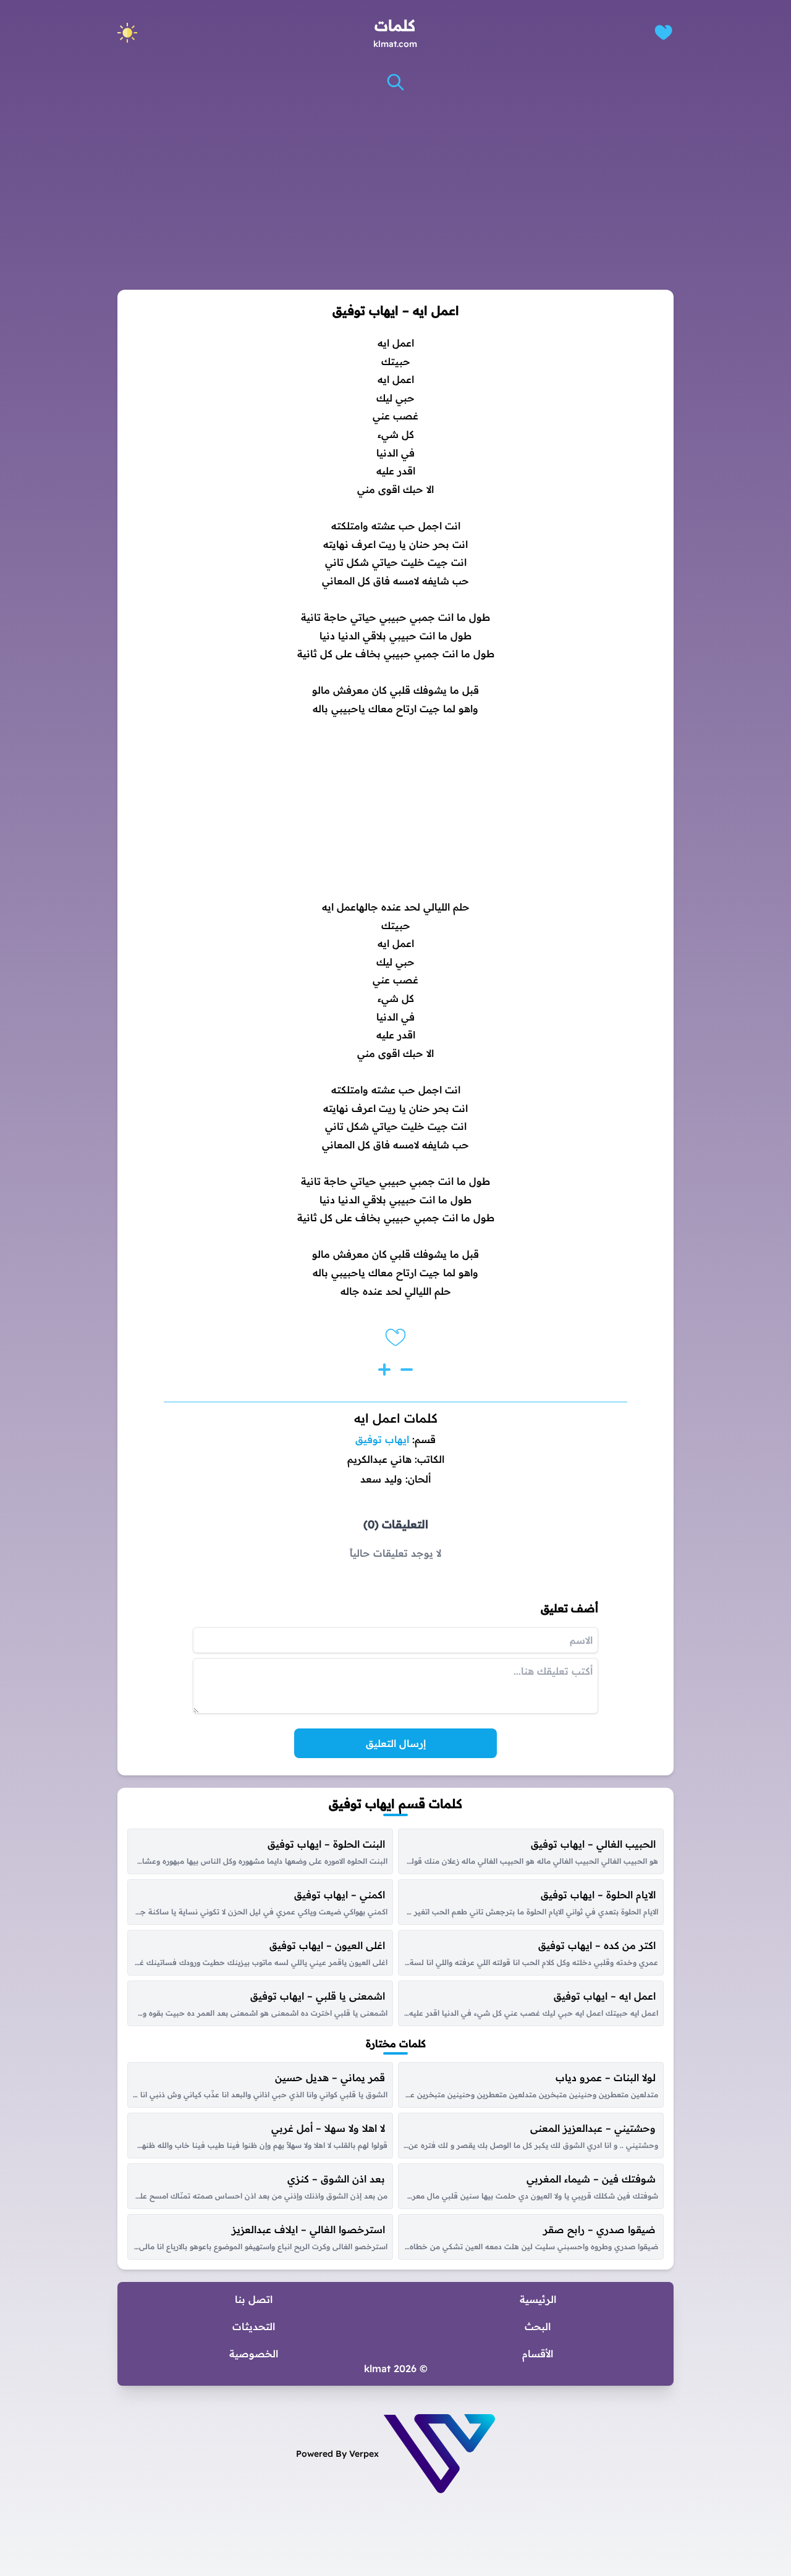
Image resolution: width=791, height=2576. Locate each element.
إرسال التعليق (396, 1743)
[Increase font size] (384, 1370)
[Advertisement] (395, 191)
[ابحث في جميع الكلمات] (395, 82)
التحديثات (254, 2326)
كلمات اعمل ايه (396, 1418)
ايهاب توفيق (382, 1439)
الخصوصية (254, 2354)
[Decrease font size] (407, 1370)
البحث (538, 2326)
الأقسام (538, 2354)
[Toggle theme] (127, 33)
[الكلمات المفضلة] (663, 32)
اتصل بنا (254, 2299)
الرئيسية (538, 2299)
